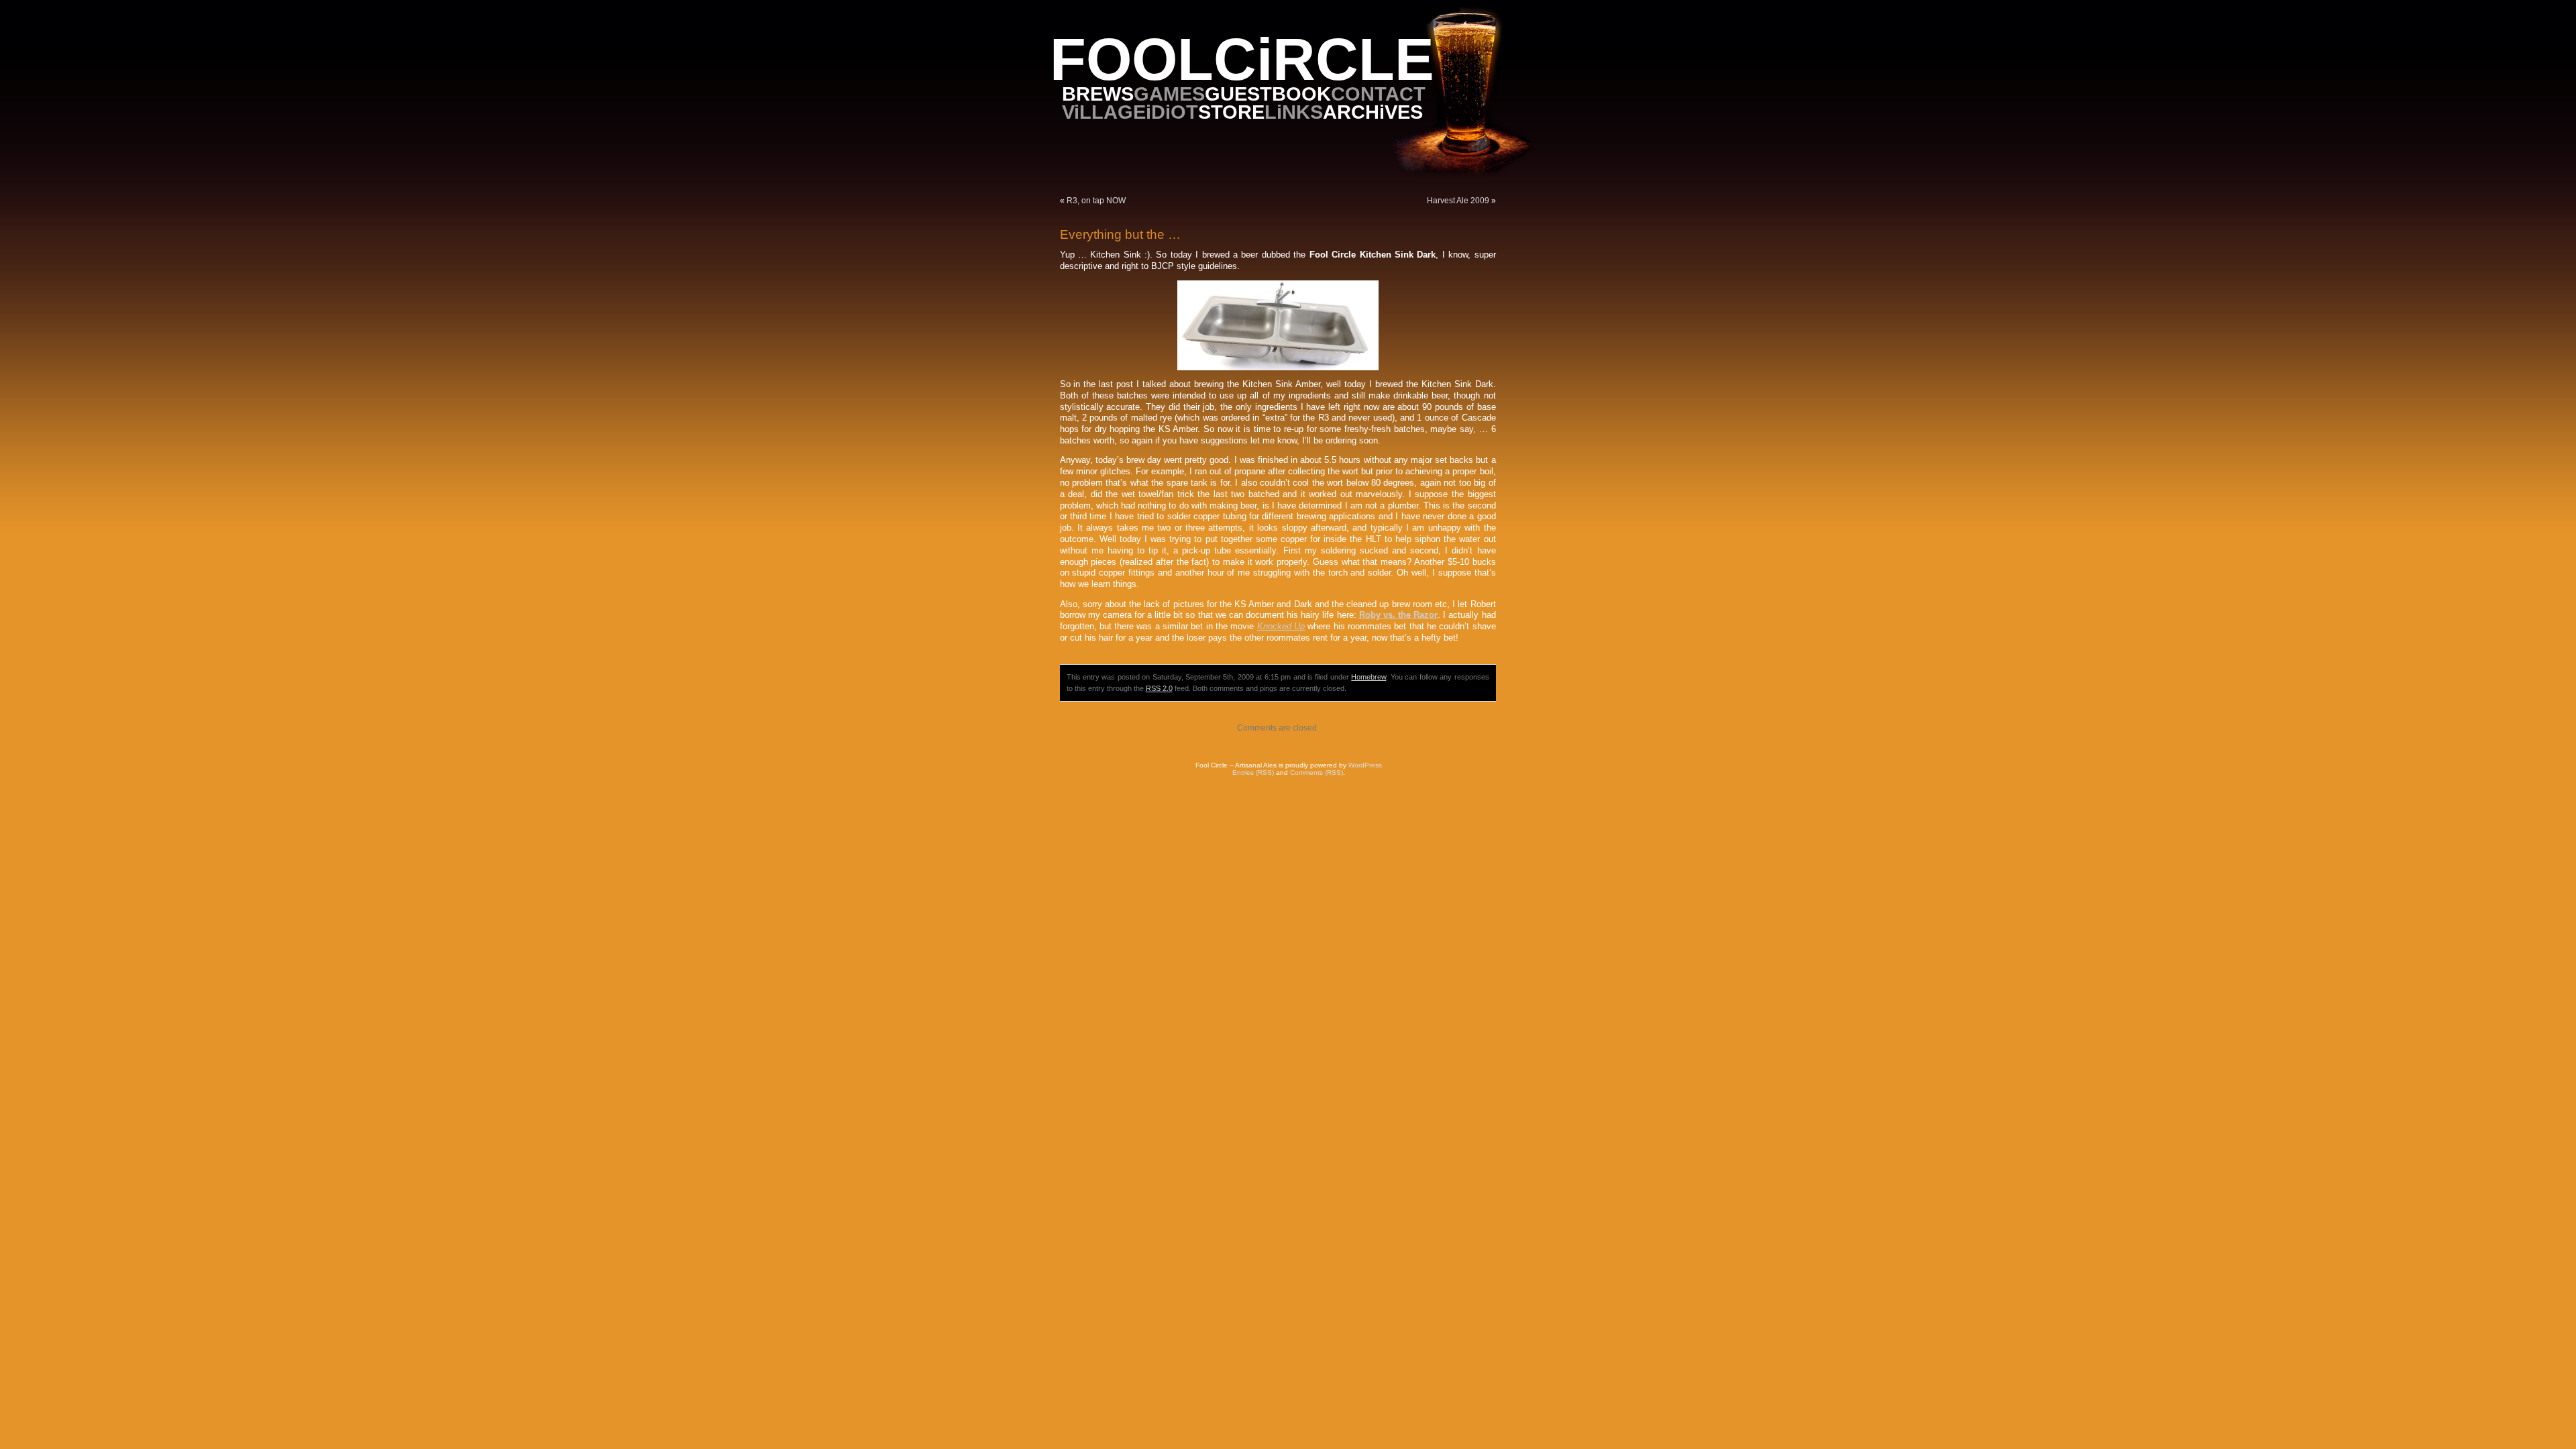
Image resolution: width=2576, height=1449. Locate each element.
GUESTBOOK (1268, 94)
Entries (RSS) (1253, 772)
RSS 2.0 (1159, 688)
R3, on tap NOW (1096, 201)
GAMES (1169, 94)
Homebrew (1368, 677)
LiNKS (1294, 112)
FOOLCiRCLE (1242, 59)
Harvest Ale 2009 (1458, 201)
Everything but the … (1120, 234)
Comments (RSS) (1317, 772)
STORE (1231, 112)
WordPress (1365, 765)
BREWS (1098, 94)
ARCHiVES (1373, 112)
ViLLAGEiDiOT (1130, 112)
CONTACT (1378, 94)
